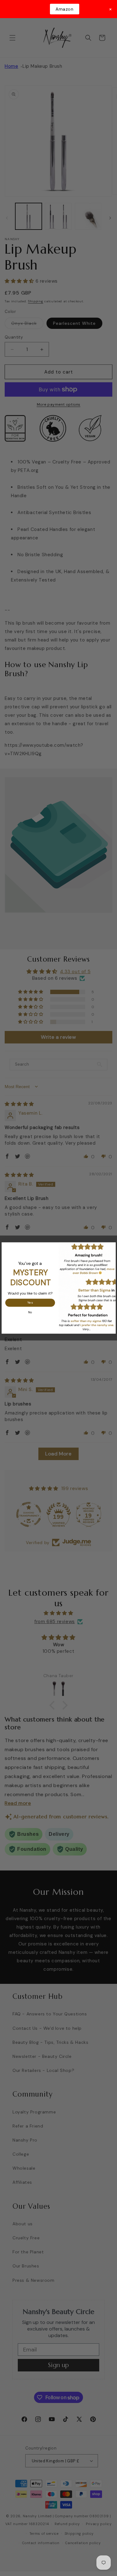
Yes (30, 1303)
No (30, 1312)
